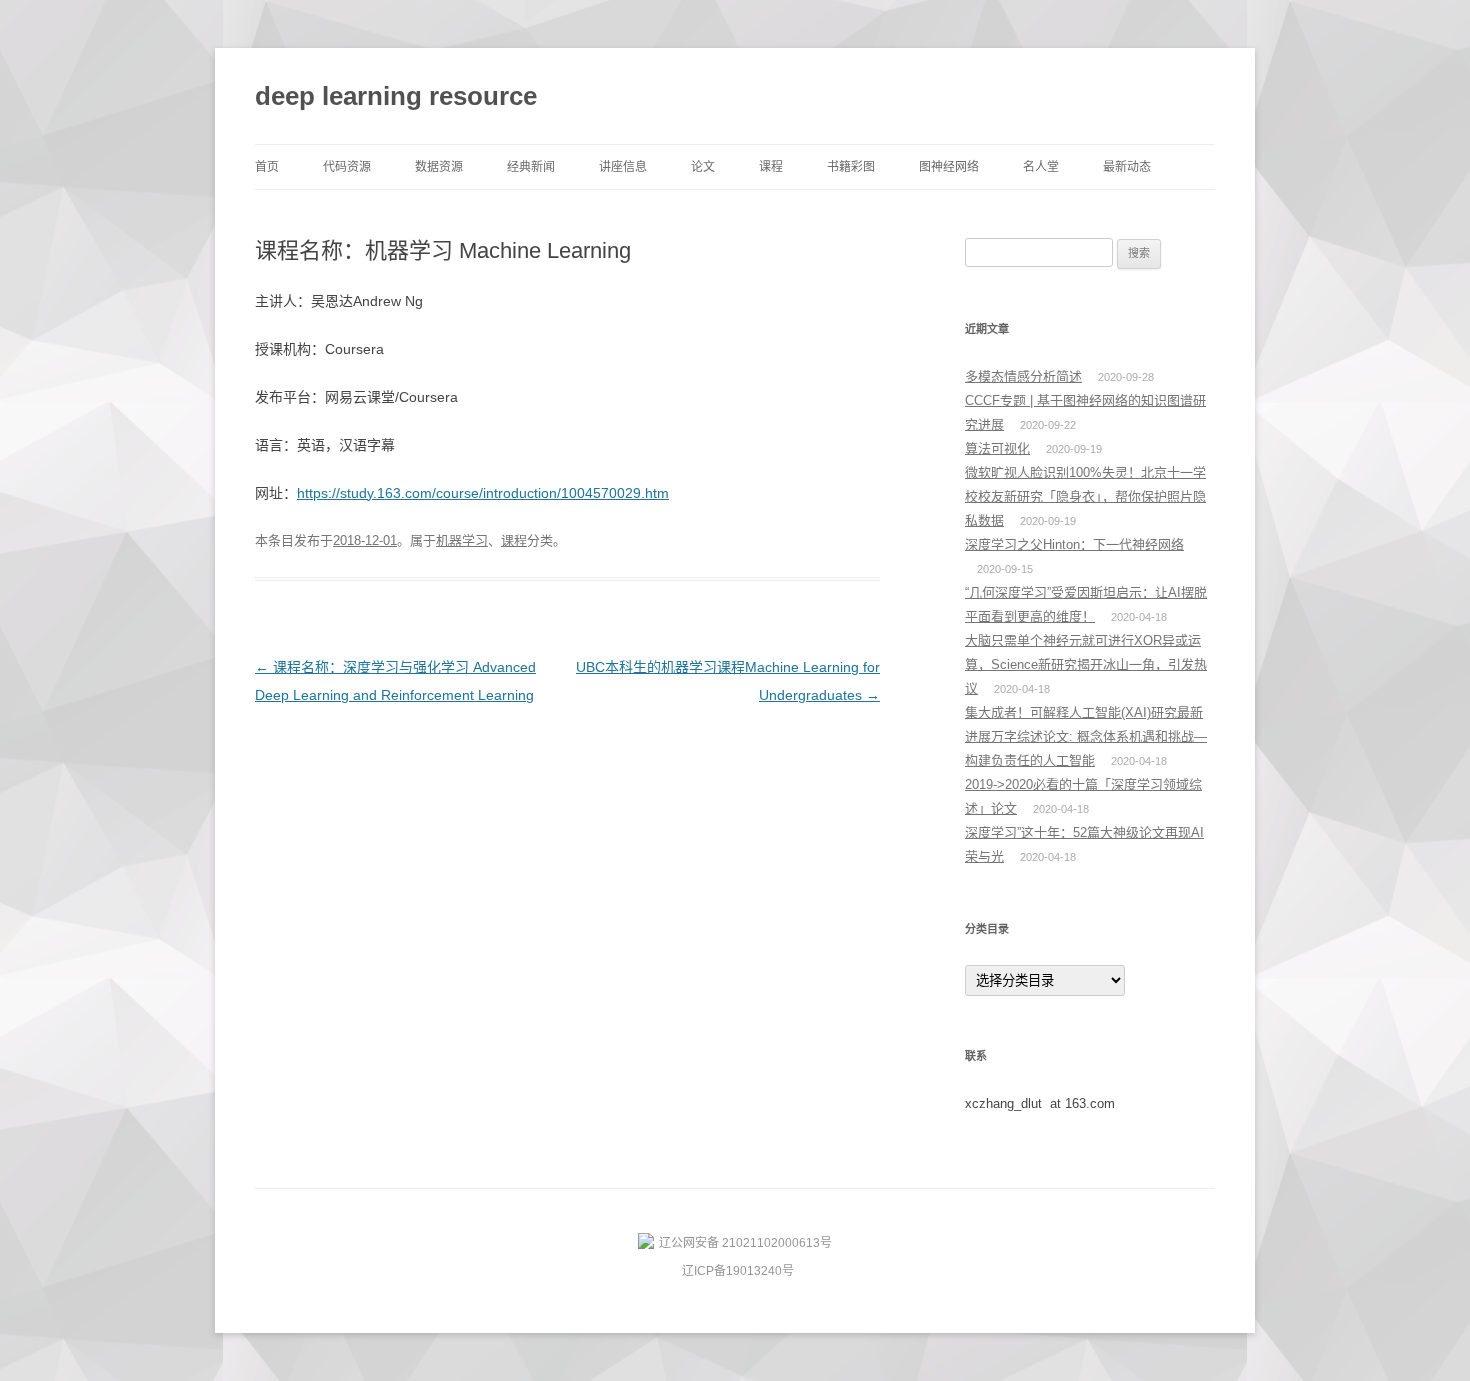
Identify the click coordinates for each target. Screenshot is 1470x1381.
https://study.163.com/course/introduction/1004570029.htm (483, 493)
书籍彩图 (851, 167)
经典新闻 (531, 167)
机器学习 (462, 540)
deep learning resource (396, 96)
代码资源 (347, 167)
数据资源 (439, 167)
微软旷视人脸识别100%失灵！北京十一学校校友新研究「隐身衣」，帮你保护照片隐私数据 (1085, 496)
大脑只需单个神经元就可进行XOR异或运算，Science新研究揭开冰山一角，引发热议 (1086, 664)
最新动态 (1127, 167)
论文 (703, 167)
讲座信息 (623, 167)
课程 (771, 167)
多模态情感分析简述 (1023, 376)
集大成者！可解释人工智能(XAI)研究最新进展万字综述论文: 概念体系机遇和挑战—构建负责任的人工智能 (1086, 736)
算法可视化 (997, 448)
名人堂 (1041, 167)
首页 (267, 167)
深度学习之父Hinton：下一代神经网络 (1074, 544)
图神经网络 (949, 167)
